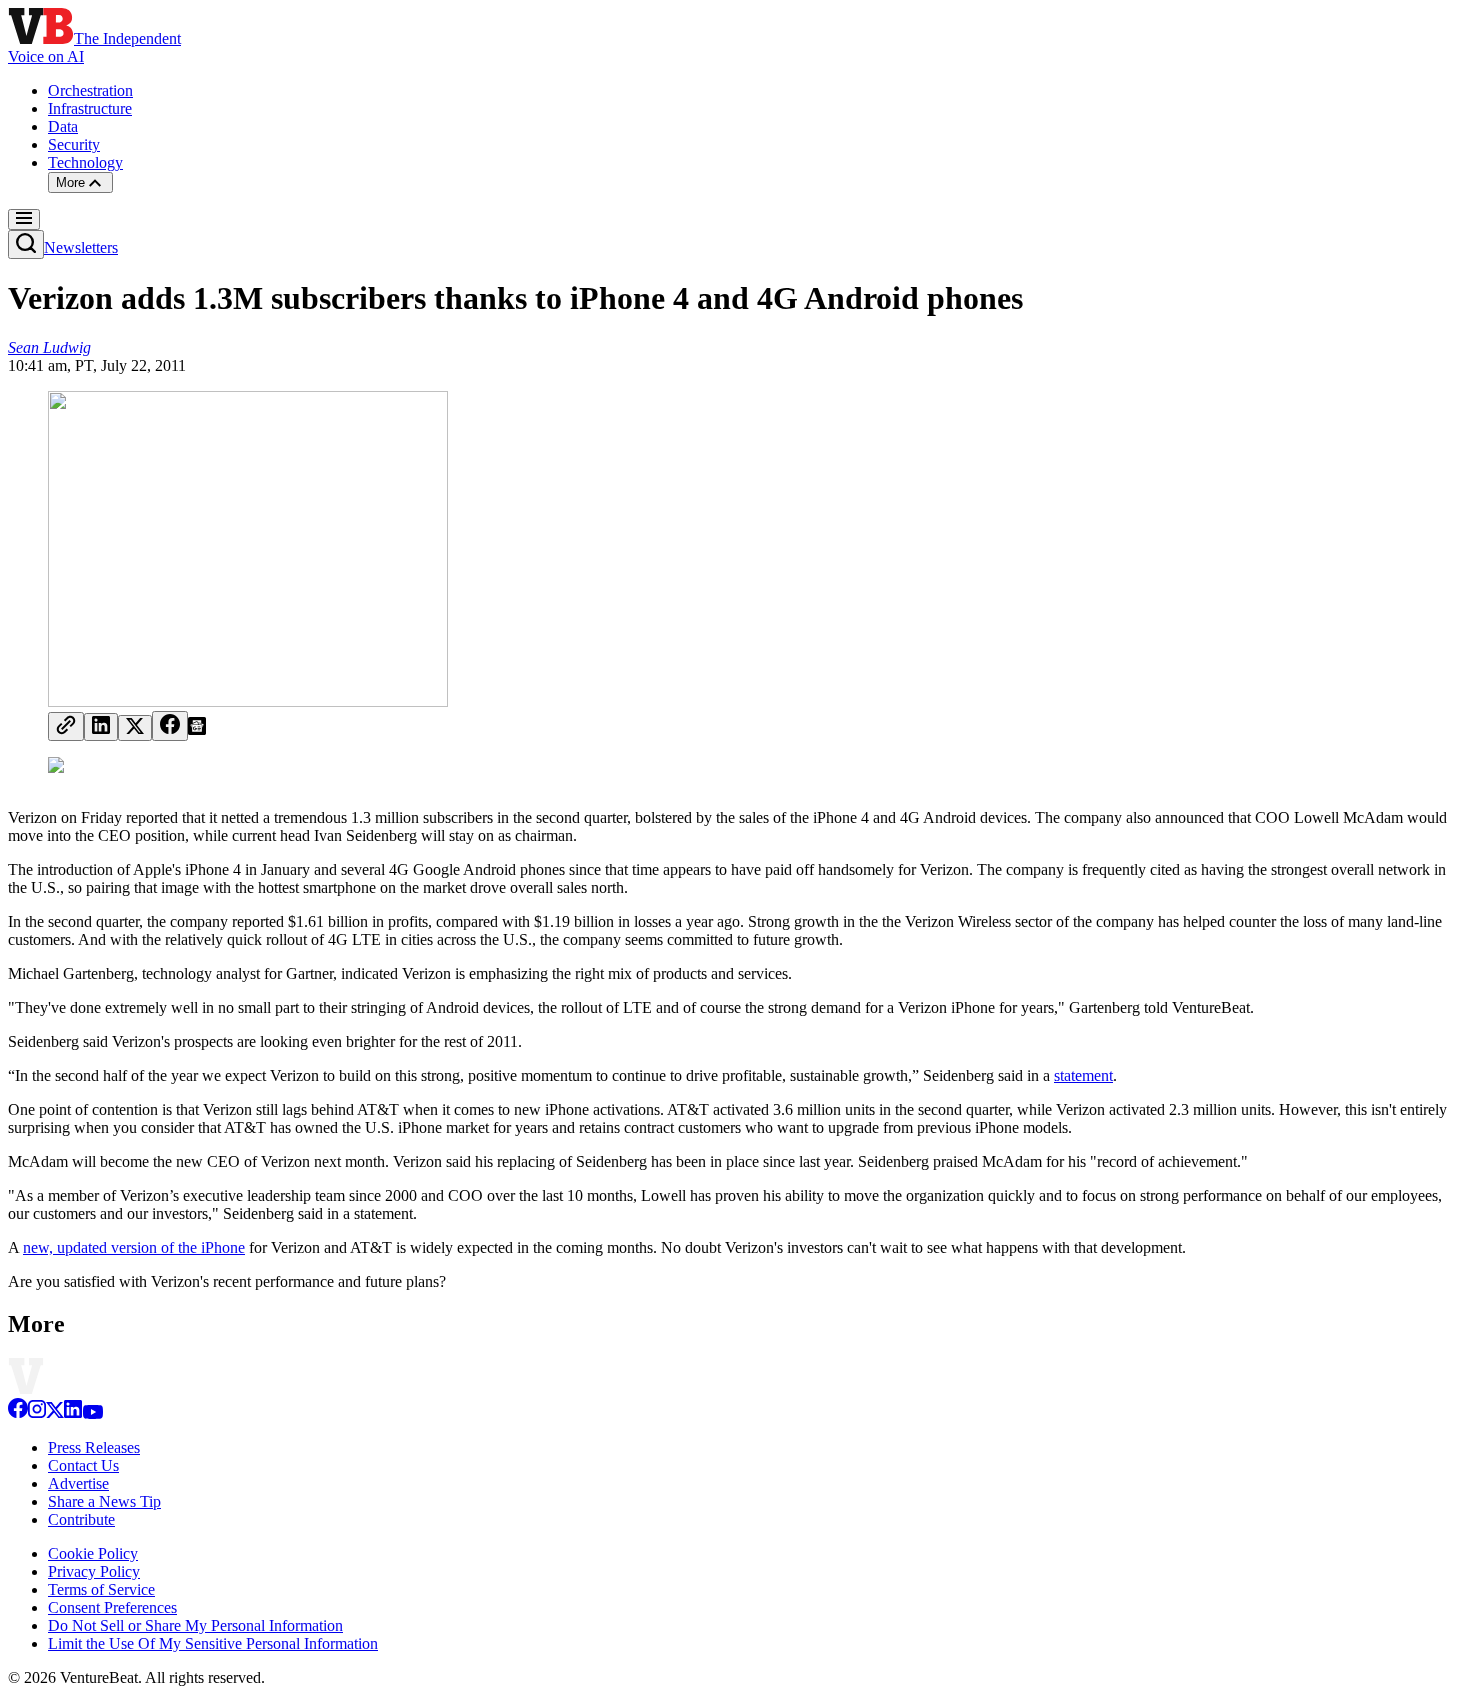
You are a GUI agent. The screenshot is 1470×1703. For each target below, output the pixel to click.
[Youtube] (92, 1413)
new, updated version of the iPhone (134, 1247)
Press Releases (94, 1447)
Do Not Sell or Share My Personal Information (195, 1625)
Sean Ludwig (49, 347)
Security (74, 144)
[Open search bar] (26, 244)
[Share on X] (135, 728)
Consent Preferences (112, 1607)
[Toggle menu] (24, 219)
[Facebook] (18, 1413)
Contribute (81, 1519)
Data (63, 126)
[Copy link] (66, 726)
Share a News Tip (104, 1501)
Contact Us (83, 1465)
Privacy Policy (94, 1571)
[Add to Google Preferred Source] (197, 729)
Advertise (78, 1483)
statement (1083, 1075)
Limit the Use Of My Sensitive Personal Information (213, 1643)
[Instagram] (37, 1413)
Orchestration (90, 90)
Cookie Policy (93, 1553)
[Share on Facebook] (170, 726)
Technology (85, 162)
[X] (55, 1413)
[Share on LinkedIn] (101, 727)
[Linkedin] (73, 1413)
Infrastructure (90, 108)
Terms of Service (101, 1589)
